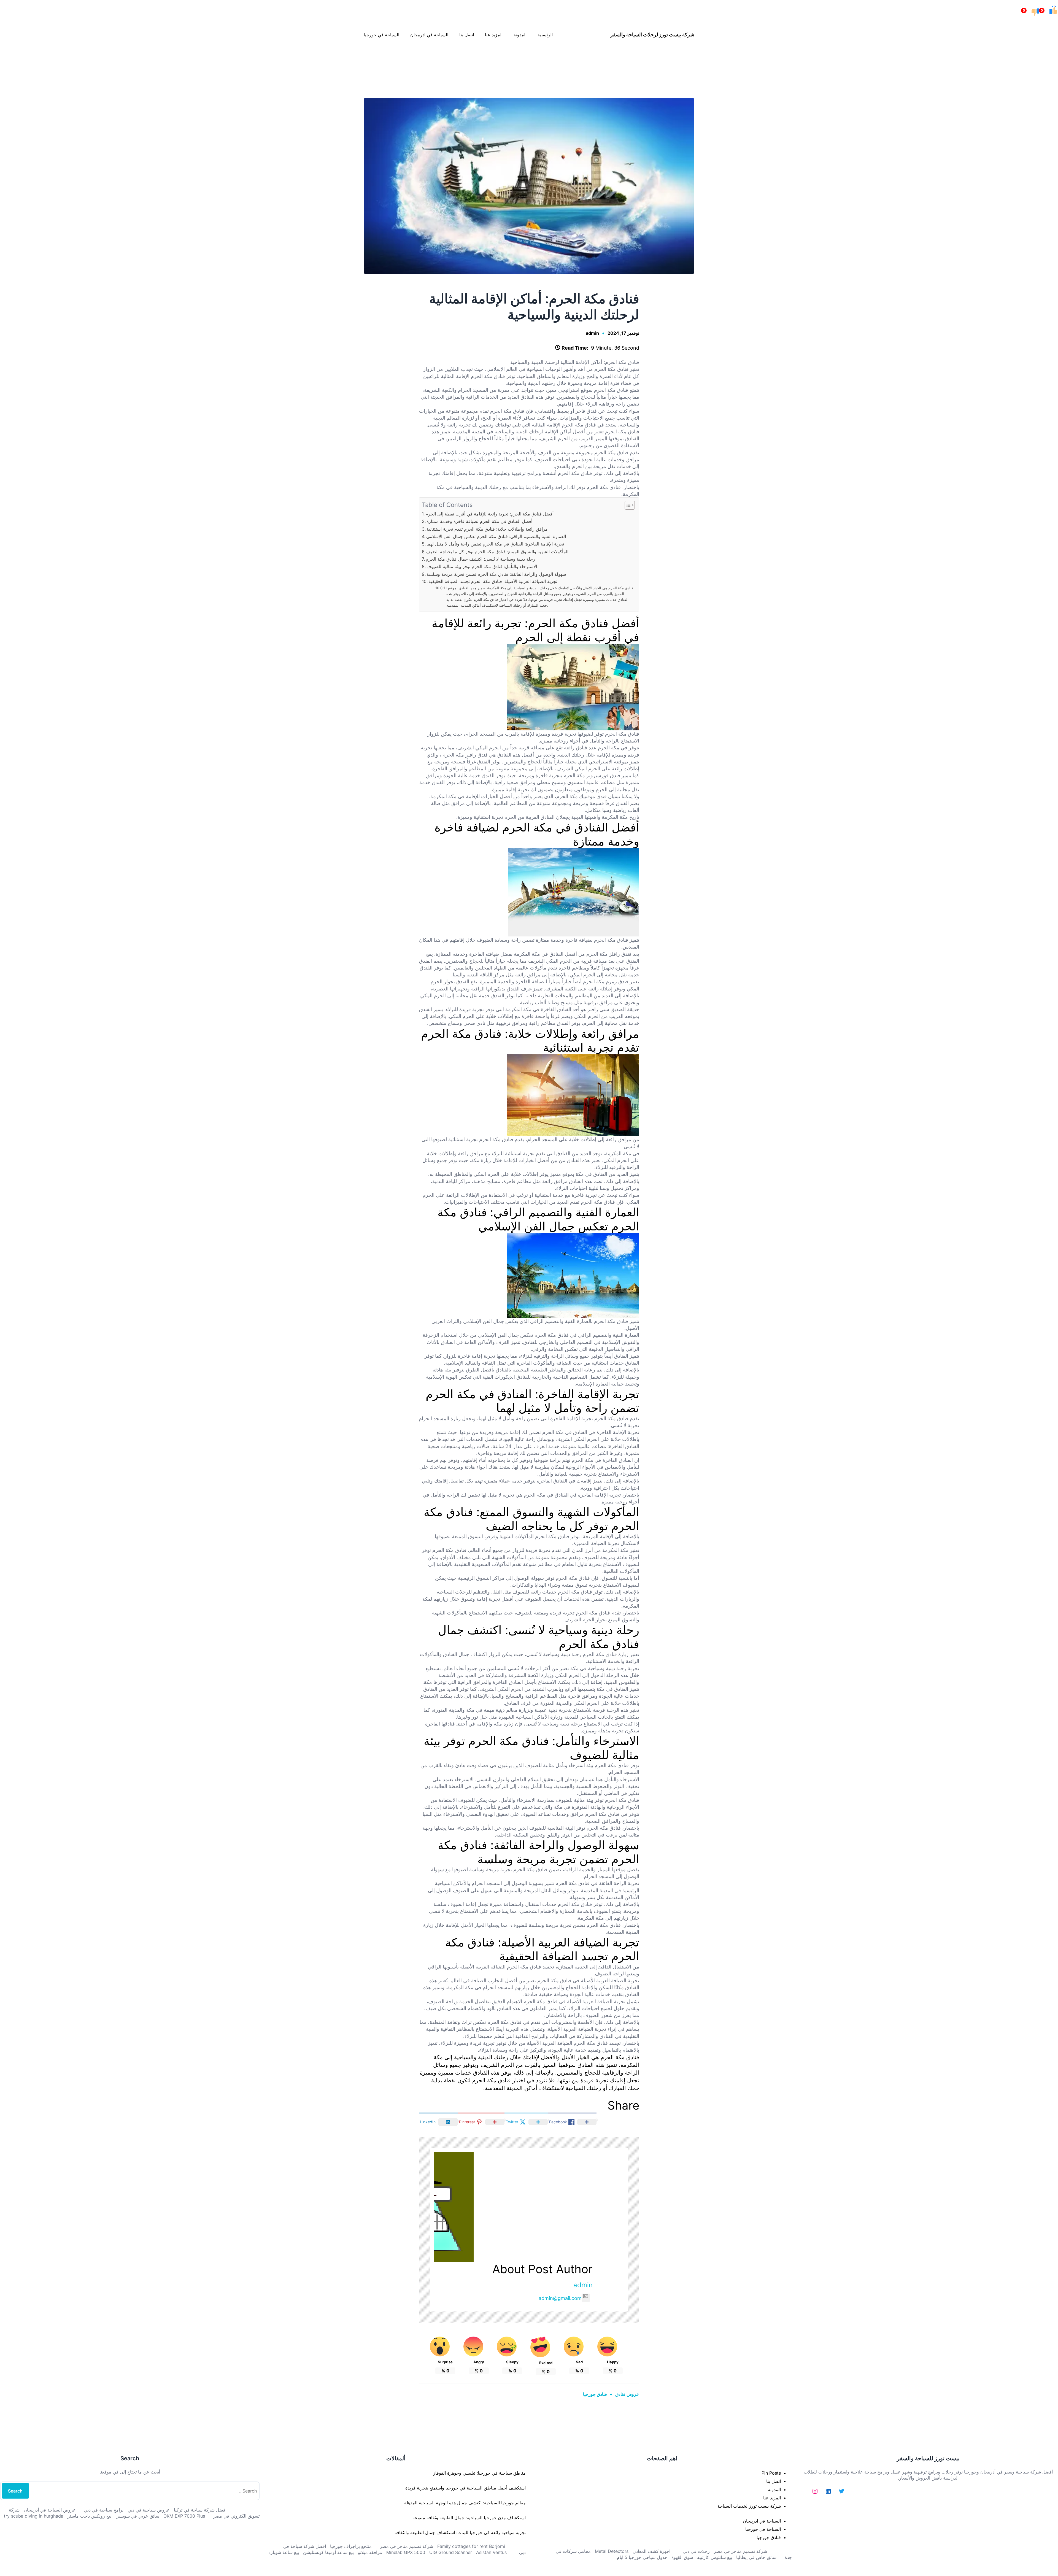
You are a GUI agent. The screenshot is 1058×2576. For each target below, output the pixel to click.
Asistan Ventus (491, 2552)
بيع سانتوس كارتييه (715, 2557)
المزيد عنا (772, 2498)
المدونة (774, 2489)
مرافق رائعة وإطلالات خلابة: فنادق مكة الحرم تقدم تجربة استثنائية (487, 529)
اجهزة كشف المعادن (651, 2551)
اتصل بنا (774, 2481)
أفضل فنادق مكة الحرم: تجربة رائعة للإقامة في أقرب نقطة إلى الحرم (489, 514)
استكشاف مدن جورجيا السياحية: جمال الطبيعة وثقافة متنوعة (469, 2518)
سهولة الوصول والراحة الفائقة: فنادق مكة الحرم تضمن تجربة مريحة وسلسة (496, 574)
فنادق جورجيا (595, 2394)
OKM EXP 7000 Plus (184, 2516)
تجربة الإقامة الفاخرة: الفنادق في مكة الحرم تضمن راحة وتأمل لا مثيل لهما (495, 544)
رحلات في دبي (696, 2551)
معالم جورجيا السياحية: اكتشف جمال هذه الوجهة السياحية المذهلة (465, 2503)
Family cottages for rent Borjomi (471, 2546)
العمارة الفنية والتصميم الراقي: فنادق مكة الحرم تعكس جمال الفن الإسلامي (496, 536)
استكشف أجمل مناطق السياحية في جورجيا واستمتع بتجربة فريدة (465, 2488)
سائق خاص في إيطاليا (756, 2557)
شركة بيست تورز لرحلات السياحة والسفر (652, 35)
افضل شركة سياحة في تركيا (200, 2510)
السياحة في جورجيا (763, 2529)
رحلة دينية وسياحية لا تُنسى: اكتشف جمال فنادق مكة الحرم (480, 559)
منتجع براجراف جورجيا (351, 2546)
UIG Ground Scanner (451, 2552)
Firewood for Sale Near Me (12, 60)
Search (15, 2491)
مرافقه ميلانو (370, 2552)
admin (592, 333)
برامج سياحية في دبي (104, 2510)
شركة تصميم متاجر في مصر (740, 2551)
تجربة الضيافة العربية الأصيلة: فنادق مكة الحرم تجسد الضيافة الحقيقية (493, 581)
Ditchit (530, 60)
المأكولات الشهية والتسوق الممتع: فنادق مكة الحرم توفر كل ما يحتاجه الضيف (497, 552)
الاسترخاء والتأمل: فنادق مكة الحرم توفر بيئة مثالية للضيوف (482, 566)
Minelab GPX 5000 (406, 2552)
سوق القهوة (682, 2557)
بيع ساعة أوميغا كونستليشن (328, 2552)
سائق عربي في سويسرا (137, 2516)
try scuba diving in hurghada (34, 2516)
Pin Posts (771, 2473)
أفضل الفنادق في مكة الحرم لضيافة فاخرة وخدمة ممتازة (479, 521)
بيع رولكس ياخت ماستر (89, 2516)
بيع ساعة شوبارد (284, 2552)
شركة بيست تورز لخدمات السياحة (749, 2506)
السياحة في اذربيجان (762, 2521)
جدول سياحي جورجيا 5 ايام (642, 2557)
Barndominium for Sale (1047, 60)
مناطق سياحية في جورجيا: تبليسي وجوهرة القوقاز (479, 2473)
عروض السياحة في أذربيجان (50, 2510)
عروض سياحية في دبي (149, 2510)
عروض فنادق (627, 2394)
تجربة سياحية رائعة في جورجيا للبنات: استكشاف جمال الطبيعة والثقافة (460, 2532)
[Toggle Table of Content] (627, 505)
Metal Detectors (612, 2551)
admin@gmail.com (560, 2298)
